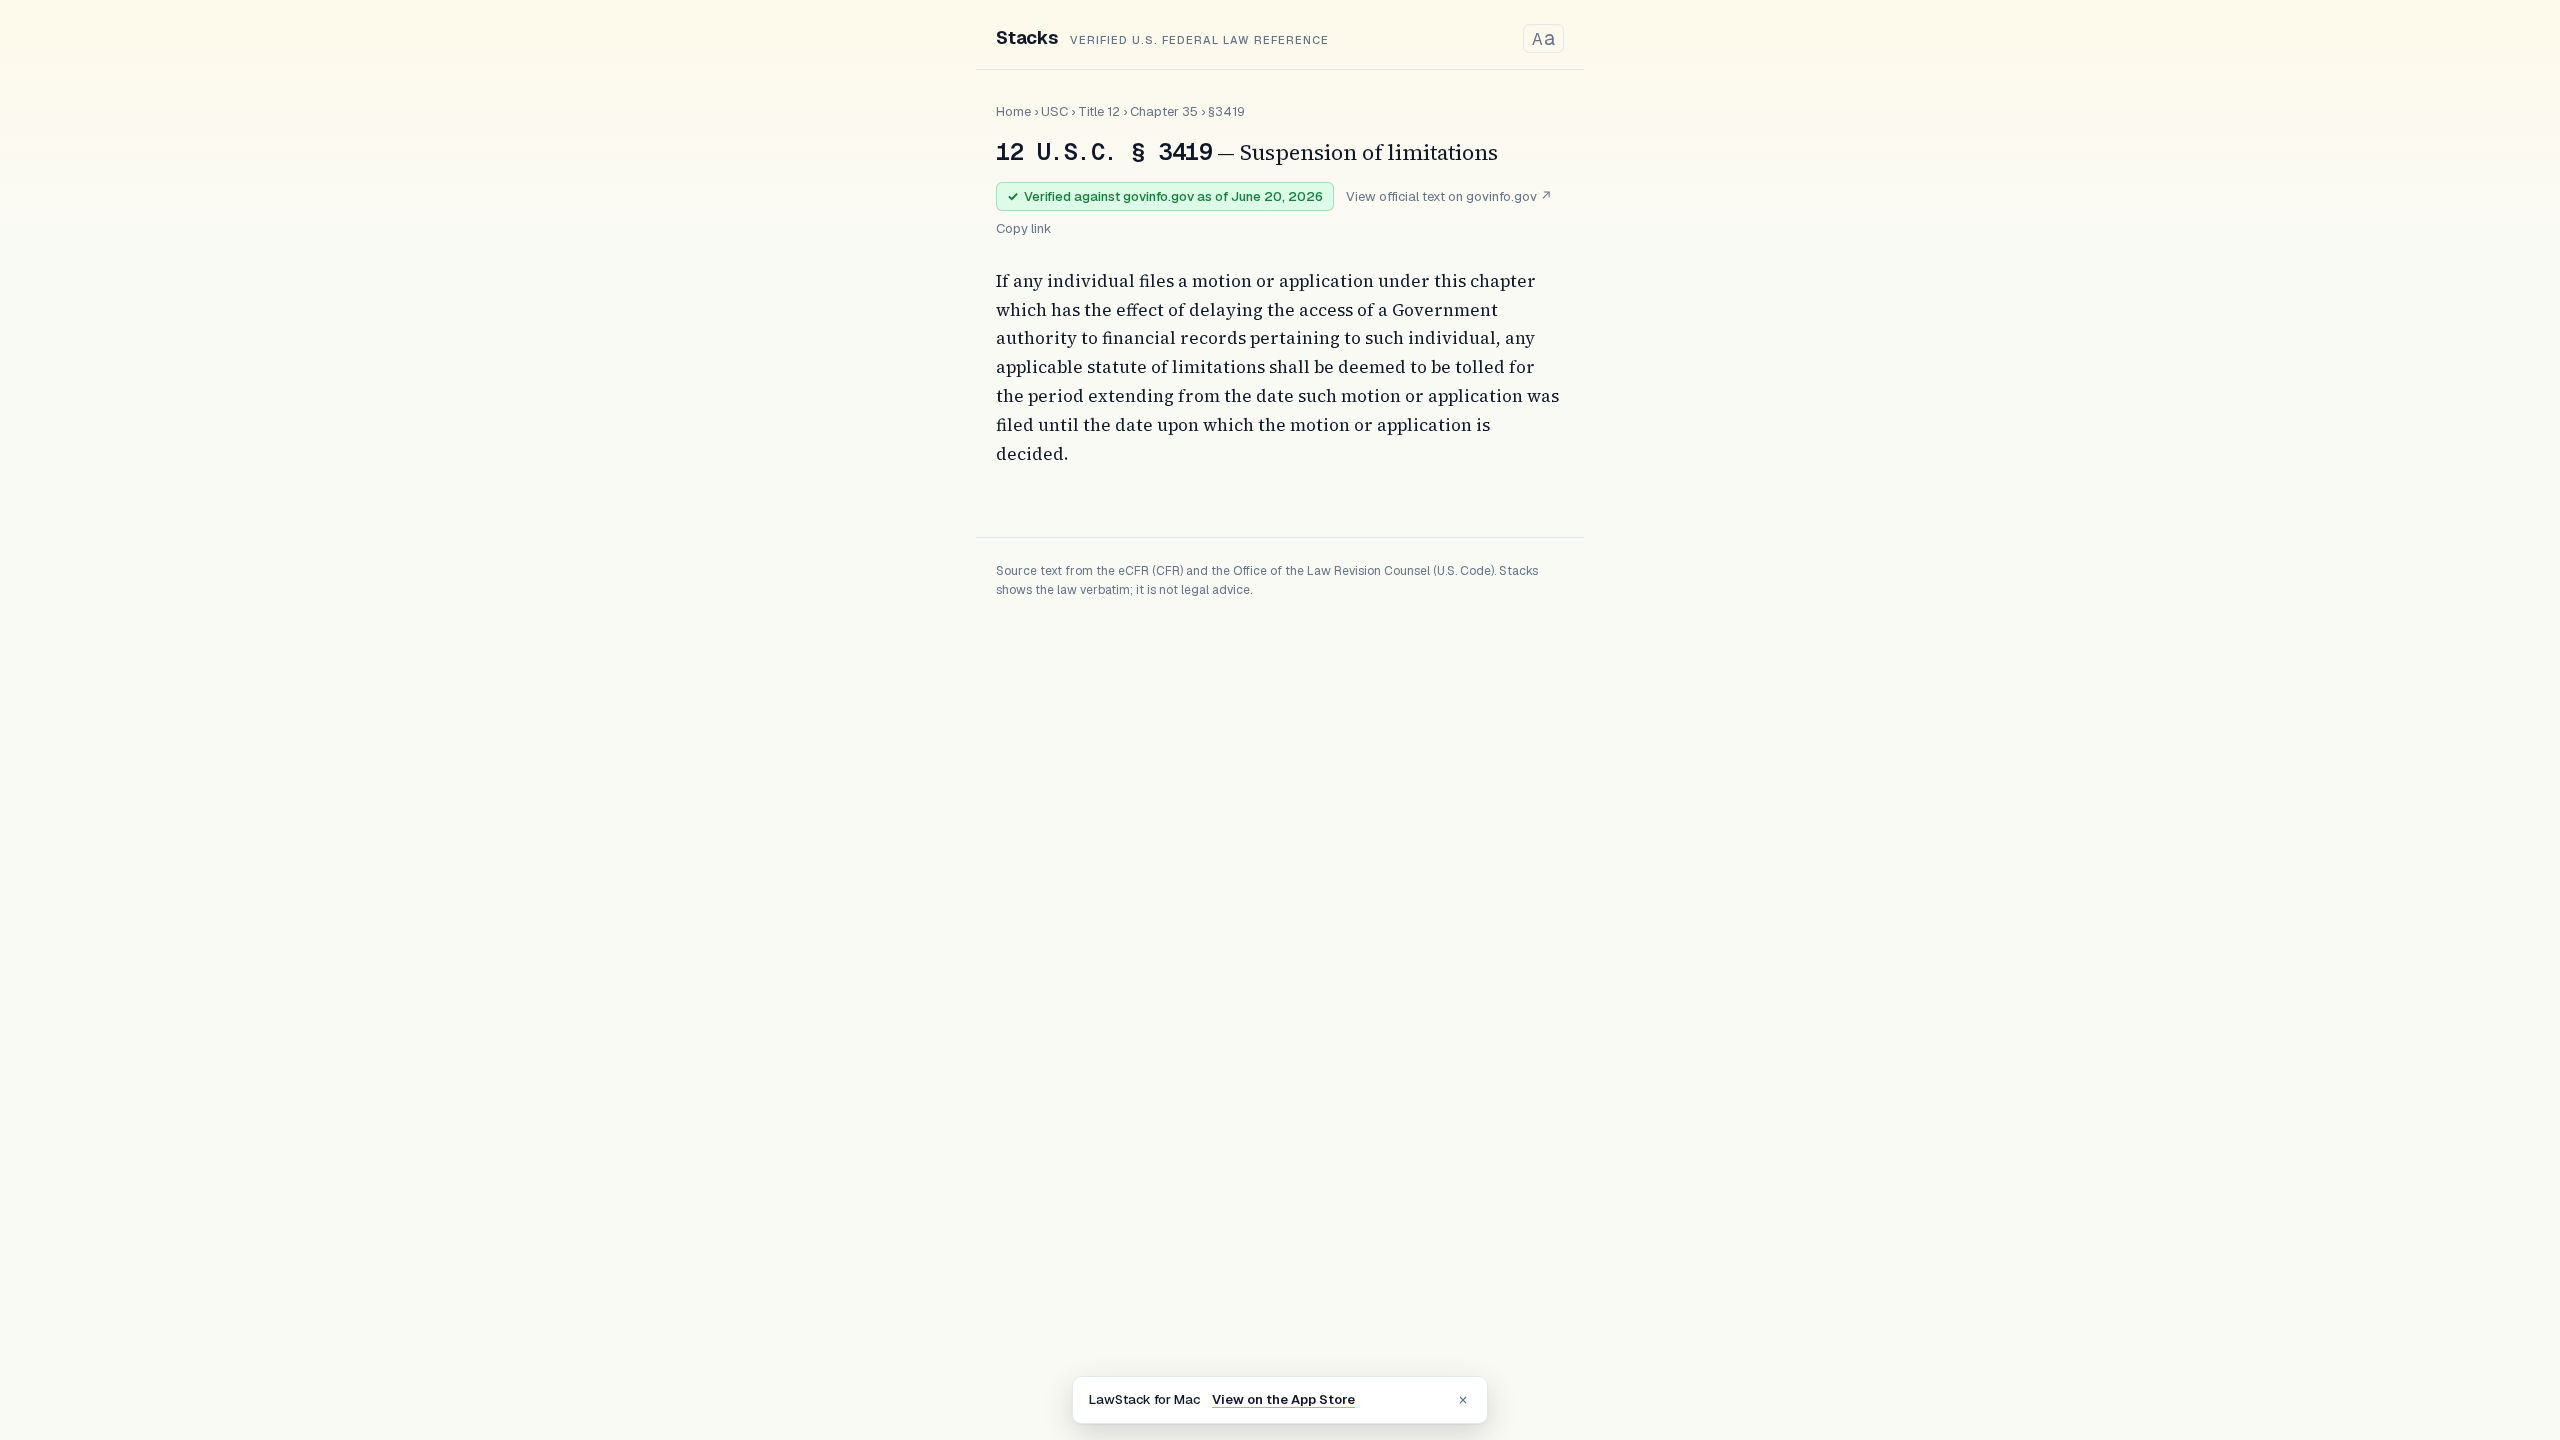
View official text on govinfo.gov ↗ (1449, 196)
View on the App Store (1283, 1399)
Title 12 (1099, 111)
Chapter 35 (1164, 111)
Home (1013, 111)
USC (1054, 111)
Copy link (1024, 228)
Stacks (1027, 37)
